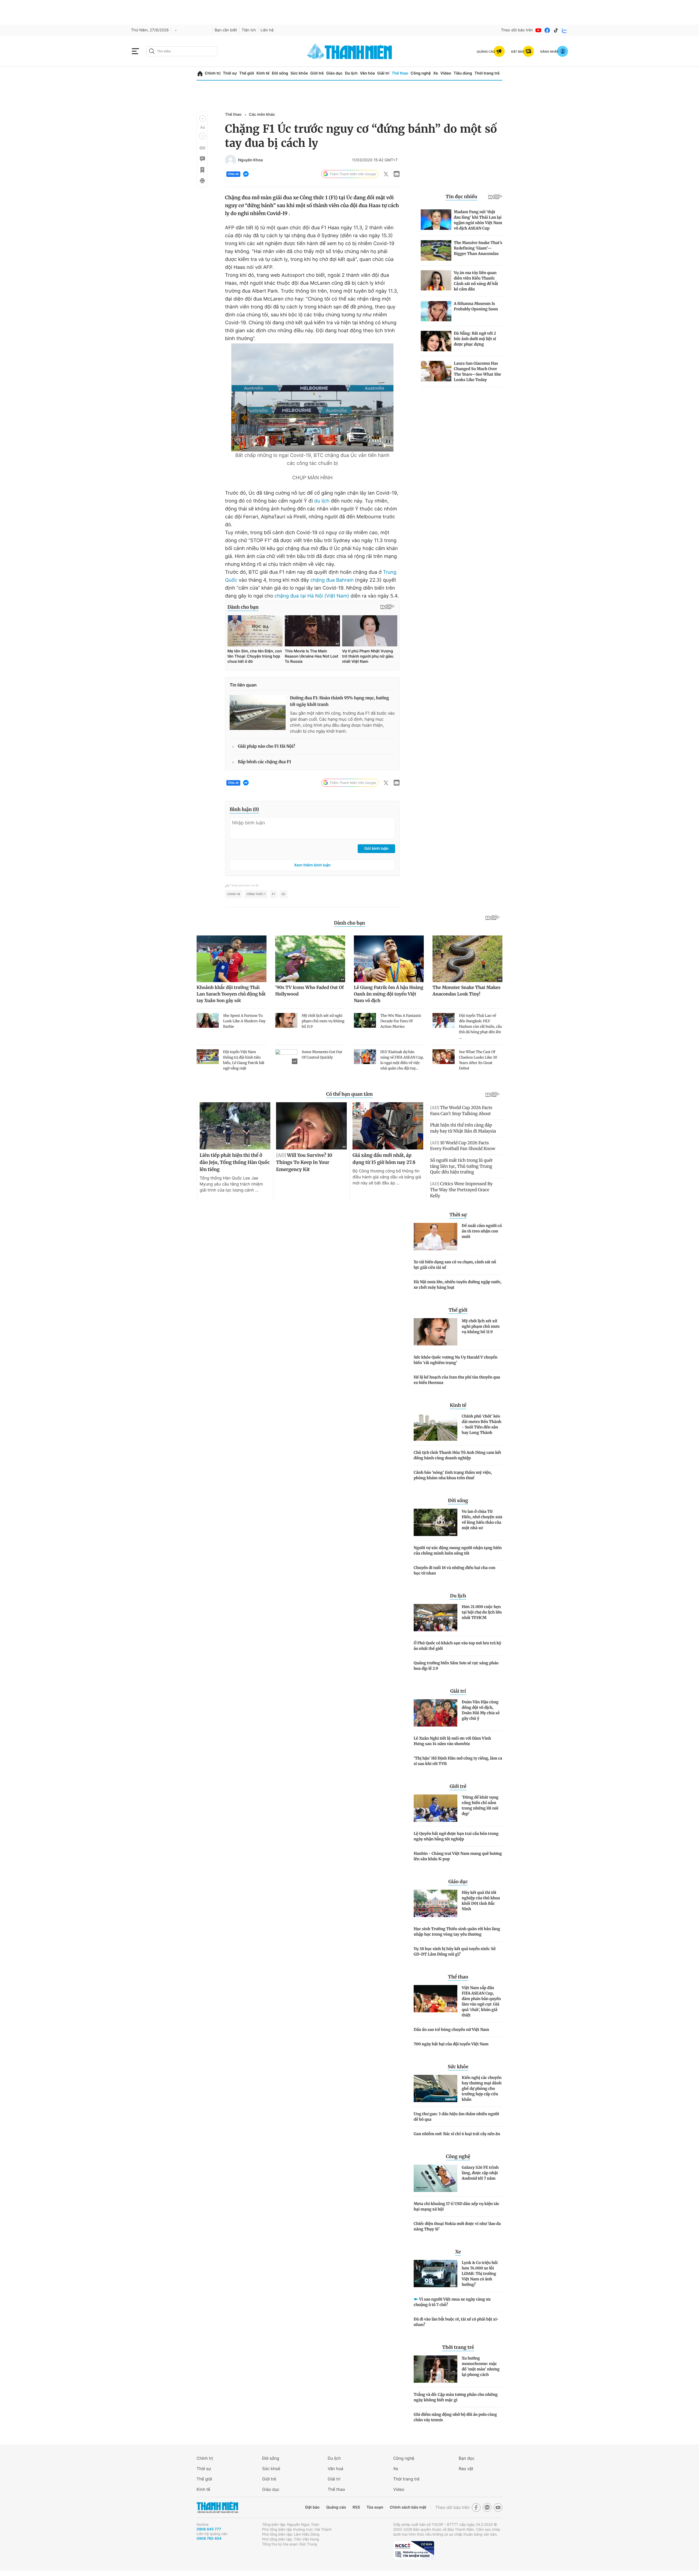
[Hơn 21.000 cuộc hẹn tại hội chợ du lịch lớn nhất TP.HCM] (436, 1618)
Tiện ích (249, 30)
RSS (356, 2507)
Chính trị (213, 73)
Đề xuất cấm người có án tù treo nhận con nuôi (482, 1231)
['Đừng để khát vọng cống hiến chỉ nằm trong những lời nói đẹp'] (436, 1808)
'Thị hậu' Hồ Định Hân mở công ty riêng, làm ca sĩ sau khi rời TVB (458, 1761)
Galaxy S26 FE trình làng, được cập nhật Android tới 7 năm (480, 2173)
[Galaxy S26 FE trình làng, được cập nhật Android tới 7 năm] (436, 2178)
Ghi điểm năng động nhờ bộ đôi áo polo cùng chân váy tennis (455, 2417)
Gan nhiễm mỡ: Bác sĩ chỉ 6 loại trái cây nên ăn (457, 2134)
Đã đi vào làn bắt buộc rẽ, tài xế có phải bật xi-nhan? (456, 2322)
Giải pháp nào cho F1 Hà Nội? (266, 746)
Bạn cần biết (226, 30)
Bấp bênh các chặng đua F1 (264, 762)
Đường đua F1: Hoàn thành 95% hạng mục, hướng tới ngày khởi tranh (340, 701)
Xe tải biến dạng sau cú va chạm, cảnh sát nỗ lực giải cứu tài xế (455, 1265)
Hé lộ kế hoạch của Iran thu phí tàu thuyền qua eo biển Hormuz (457, 1380)
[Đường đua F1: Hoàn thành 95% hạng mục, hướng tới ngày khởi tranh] (258, 712)
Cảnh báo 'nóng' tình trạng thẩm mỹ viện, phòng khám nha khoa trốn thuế (453, 1475)
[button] (202, 118)
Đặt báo (312, 2507)
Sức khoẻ (271, 2469)
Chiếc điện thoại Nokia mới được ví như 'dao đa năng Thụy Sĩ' (457, 2226)
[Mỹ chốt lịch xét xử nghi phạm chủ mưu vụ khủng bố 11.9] (436, 1332)
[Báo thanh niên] (349, 51)
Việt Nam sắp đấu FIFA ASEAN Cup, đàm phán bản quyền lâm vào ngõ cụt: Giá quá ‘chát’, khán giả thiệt (481, 2001)
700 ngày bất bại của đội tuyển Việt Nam (451, 2044)
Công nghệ (421, 73)
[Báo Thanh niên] (217, 2507)
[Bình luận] (202, 159)
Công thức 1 (256, 894)
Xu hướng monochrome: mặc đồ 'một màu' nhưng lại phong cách (481, 2366)
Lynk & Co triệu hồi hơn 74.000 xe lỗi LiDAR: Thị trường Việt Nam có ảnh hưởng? (480, 2274)
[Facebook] (547, 30)
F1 (273, 894)
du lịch (322, 501)
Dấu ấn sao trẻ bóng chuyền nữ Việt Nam (451, 2030)
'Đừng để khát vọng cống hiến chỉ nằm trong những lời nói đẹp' (480, 1805)
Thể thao (400, 73)
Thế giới (247, 73)
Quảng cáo (336, 2507)
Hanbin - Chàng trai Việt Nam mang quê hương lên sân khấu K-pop (458, 1856)
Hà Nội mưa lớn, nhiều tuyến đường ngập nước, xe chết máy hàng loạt (458, 1285)
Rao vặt (466, 2469)
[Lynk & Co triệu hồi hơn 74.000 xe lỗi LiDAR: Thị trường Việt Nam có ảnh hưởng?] (436, 2274)
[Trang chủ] (200, 74)
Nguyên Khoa (250, 160)
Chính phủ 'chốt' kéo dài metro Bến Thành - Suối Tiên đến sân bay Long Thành (482, 1424)
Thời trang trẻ (487, 73)
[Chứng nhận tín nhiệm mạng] (414, 2550)
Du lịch (351, 73)
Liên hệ (267, 30)
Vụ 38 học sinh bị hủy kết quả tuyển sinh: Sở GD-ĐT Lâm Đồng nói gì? (455, 1951)
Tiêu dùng (463, 73)
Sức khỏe (299, 73)
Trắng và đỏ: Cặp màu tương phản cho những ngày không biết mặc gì (456, 2397)
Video (446, 73)
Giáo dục (334, 73)
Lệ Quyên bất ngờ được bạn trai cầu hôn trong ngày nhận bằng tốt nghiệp (456, 1836)
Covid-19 (234, 894)
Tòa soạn (375, 2507)
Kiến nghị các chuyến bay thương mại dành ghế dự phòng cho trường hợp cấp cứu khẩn (482, 2088)
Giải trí (383, 73)
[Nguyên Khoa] (230, 160)
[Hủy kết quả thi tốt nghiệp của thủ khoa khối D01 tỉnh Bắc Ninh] (436, 1903)
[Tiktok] (556, 30)
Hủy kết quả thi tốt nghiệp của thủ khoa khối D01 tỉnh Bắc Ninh (481, 1901)
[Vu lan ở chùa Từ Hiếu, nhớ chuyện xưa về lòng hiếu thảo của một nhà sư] (436, 1522)
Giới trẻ (317, 73)
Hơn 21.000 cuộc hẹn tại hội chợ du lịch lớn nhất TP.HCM (482, 1612)
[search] (182, 51)
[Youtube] (538, 30)
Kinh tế (263, 73)
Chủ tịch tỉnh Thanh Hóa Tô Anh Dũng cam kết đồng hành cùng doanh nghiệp (457, 1455)
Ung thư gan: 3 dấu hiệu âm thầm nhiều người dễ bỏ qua (456, 2117)
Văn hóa (367, 73)
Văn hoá (335, 2469)
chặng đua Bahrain (332, 580)
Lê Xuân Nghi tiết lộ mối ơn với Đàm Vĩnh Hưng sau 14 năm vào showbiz (452, 1741)
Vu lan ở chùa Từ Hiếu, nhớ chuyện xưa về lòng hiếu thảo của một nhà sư (482, 1520)
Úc (284, 894)
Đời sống (280, 73)
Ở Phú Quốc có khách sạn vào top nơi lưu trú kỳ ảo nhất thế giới (457, 1646)
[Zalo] (565, 30)
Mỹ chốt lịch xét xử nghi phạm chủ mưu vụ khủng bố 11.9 (481, 1326)
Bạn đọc (467, 2458)
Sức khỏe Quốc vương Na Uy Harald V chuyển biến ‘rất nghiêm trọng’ (456, 1360)
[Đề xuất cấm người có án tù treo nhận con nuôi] (436, 1237)
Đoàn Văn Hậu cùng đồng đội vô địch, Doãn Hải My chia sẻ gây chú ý (481, 1710)
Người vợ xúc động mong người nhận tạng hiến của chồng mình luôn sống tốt (458, 1550)
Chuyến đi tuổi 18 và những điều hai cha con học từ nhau (454, 1570)
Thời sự (230, 73)
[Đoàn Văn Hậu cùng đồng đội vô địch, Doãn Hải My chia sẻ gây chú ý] (436, 1713)
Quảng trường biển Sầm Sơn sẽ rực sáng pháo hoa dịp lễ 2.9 (456, 1666)
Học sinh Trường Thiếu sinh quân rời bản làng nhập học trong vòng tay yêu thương (457, 1932)
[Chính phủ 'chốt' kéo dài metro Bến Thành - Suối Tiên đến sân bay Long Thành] (436, 1427)
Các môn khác (262, 115)
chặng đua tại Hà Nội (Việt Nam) (311, 596)
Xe (436, 73)
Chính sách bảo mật (408, 2507)
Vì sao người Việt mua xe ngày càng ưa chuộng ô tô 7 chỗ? (452, 2302)
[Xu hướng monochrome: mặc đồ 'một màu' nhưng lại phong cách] (436, 2369)
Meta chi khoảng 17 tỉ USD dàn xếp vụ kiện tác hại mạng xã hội (457, 2206)
